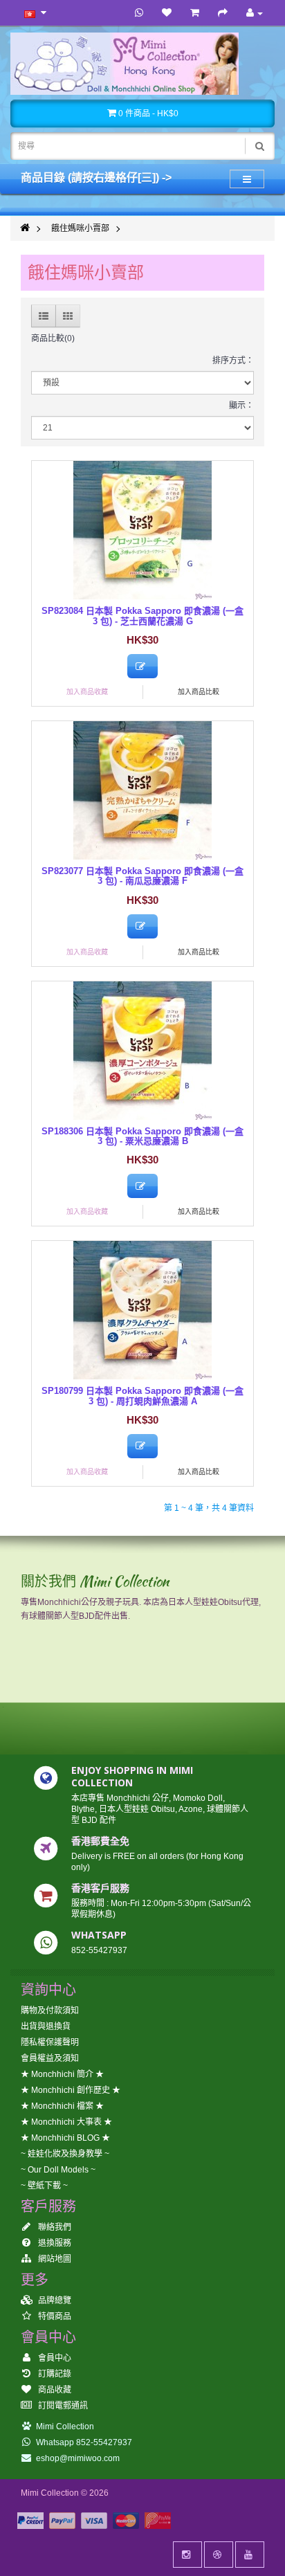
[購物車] (195, 13)
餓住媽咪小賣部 (80, 228)
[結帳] (223, 13)
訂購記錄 (54, 2374)
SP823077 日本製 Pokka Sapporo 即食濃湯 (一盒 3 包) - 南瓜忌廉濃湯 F (142, 876)
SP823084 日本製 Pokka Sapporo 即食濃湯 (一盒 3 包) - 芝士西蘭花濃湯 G (142, 616)
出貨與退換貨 (46, 2026)
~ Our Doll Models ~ (58, 2170)
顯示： (241, 406)
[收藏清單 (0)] (167, 13)
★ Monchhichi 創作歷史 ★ (71, 2090)
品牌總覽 (54, 2301)
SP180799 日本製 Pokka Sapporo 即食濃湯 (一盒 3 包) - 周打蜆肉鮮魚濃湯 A (142, 1396)
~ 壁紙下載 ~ (44, 2186)
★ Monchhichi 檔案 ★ (62, 2106)
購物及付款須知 (50, 2011)
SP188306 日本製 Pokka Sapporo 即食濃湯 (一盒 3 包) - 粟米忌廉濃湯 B (142, 1136)
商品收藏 (54, 2390)
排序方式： (233, 361)
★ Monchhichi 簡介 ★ (62, 2074)
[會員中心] (255, 13)
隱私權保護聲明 (50, 2042)
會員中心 (54, 2358)
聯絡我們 (54, 2227)
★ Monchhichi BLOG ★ (65, 2138)
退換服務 (54, 2243)
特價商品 (54, 2316)
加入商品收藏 (87, 692)
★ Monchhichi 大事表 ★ (66, 2122)
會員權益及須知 (50, 2058)
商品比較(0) (53, 338)
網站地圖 (54, 2259)
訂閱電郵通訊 (62, 2406)
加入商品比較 (199, 692)
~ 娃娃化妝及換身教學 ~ (65, 2154)
